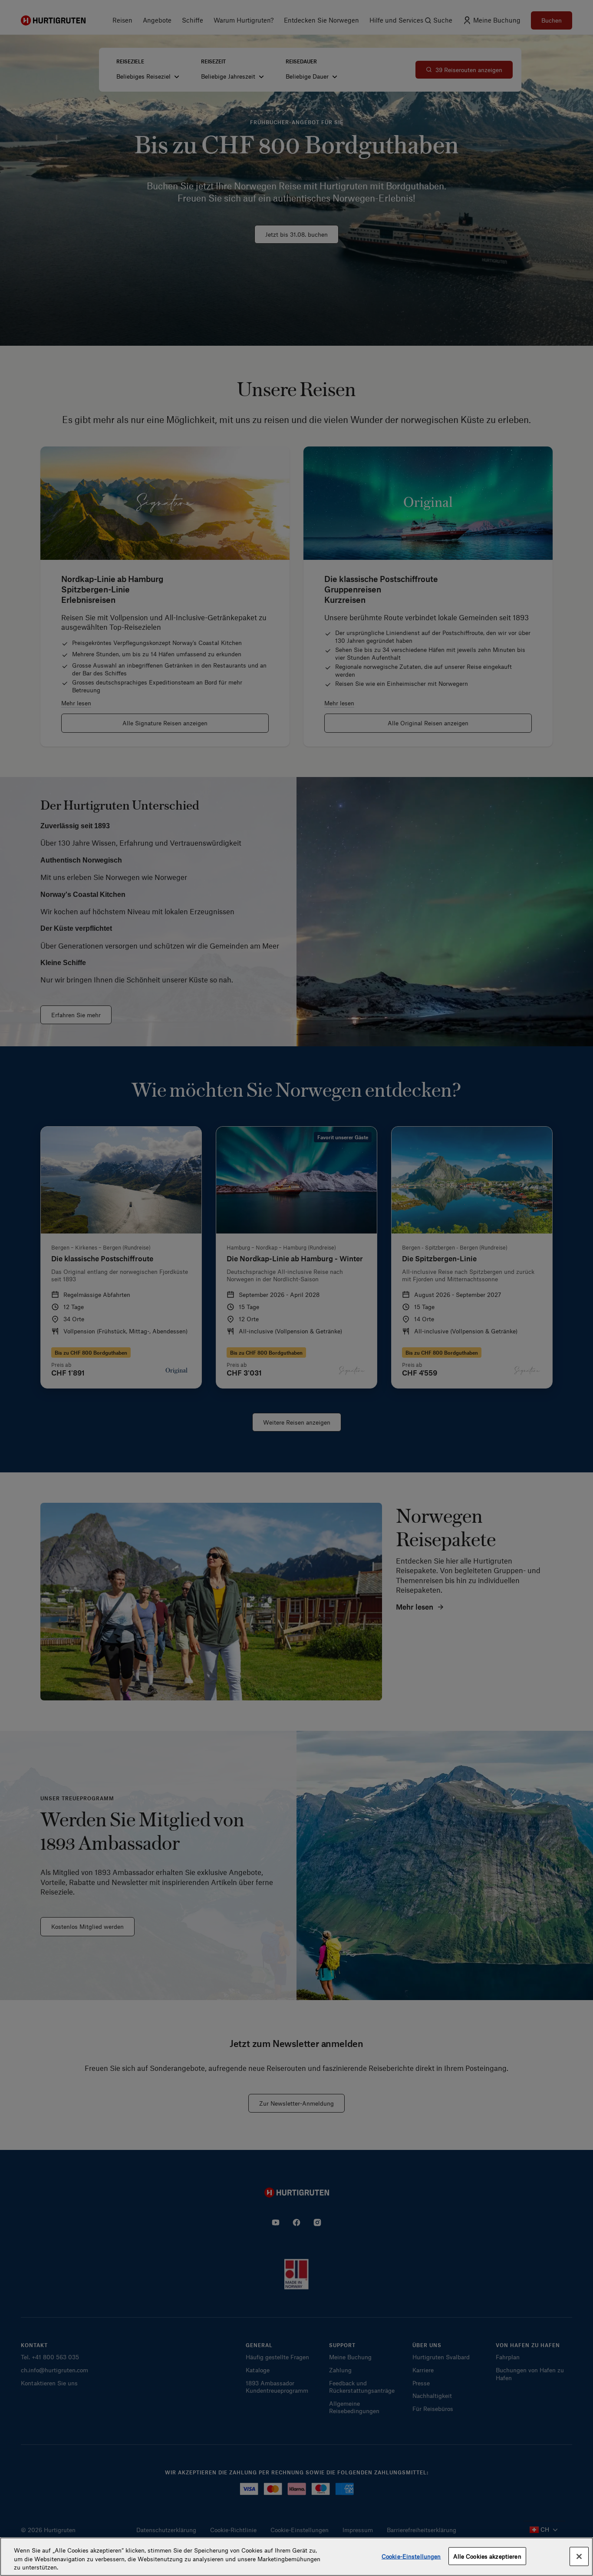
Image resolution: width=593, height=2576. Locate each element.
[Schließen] (579, 2556)
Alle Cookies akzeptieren (487, 2556)
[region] (296, 2557)
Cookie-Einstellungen (411, 2556)
